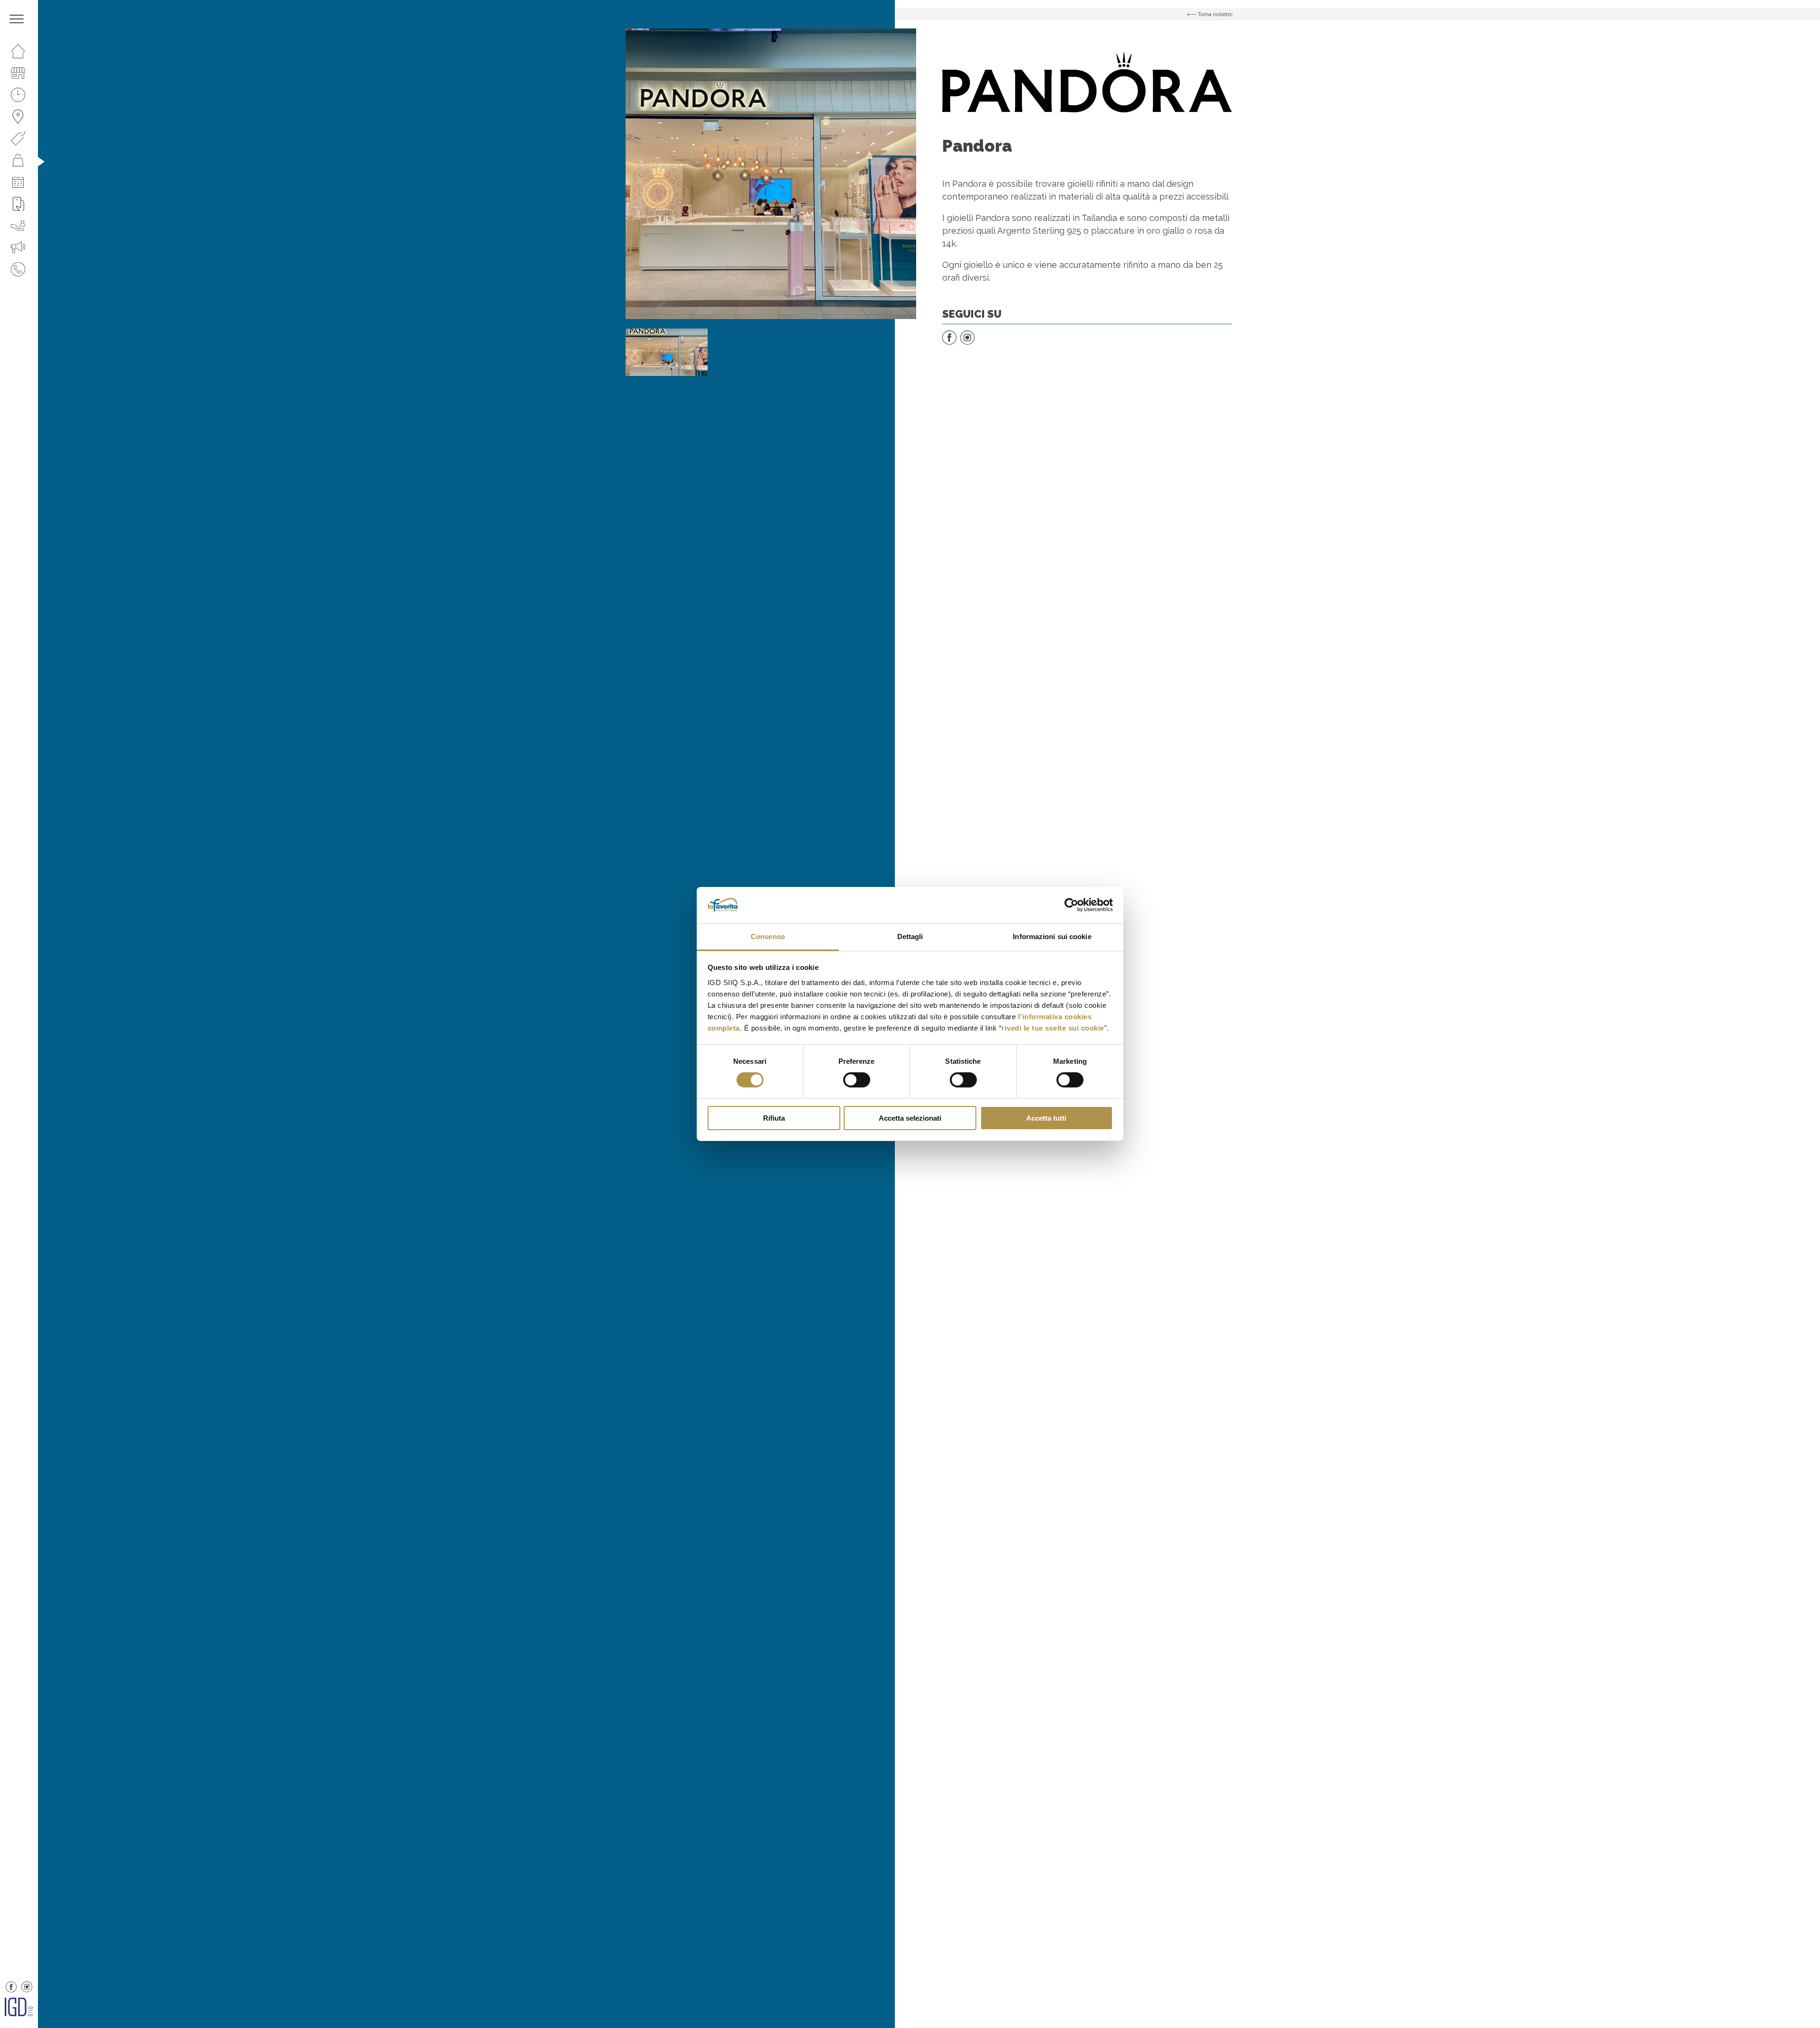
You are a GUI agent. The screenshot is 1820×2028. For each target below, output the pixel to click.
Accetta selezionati (910, 1118)
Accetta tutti (1046, 1118)
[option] (771, 174)
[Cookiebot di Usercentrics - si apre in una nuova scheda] (1071, 905)
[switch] (857, 1080)
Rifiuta (774, 1118)
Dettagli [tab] (910, 936)
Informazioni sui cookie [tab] (1052, 936)
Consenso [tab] (768, 936)
